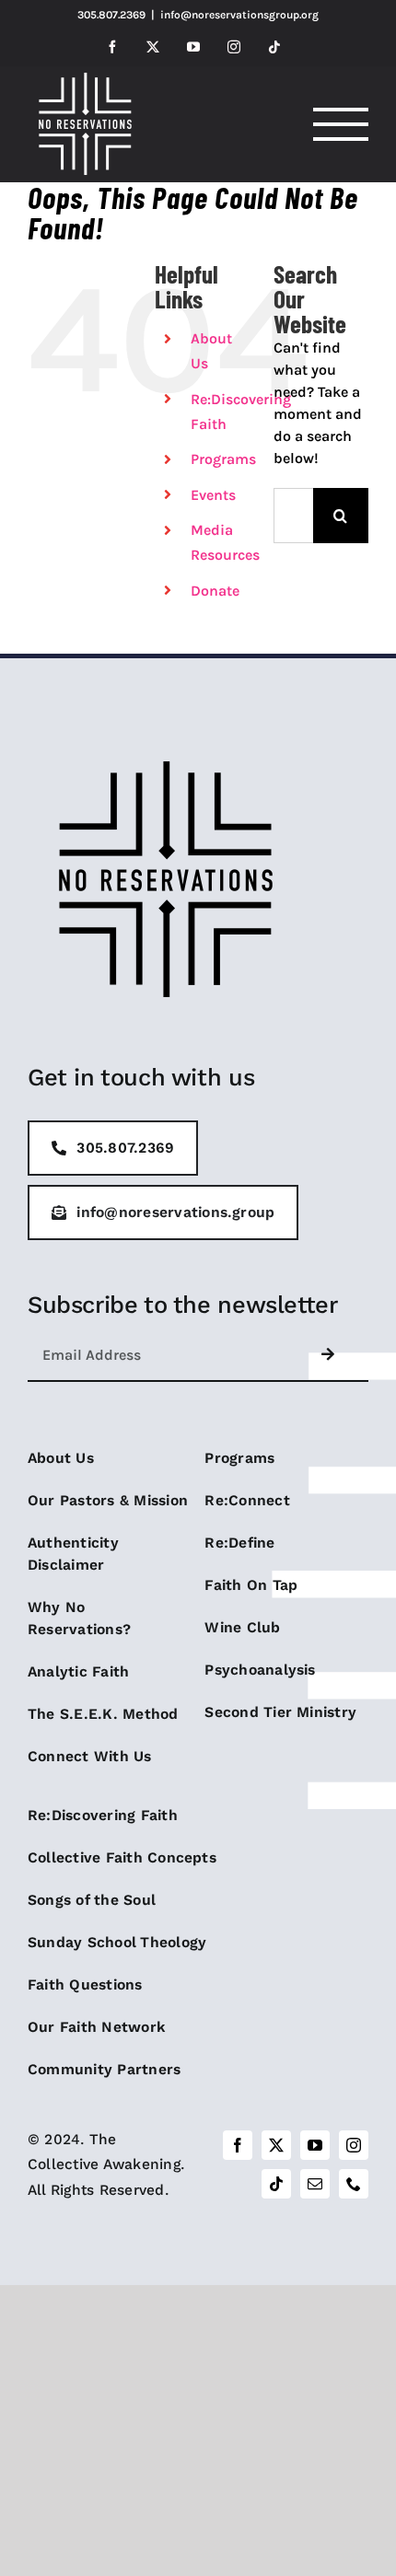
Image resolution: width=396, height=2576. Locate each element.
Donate (215, 591)
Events (213, 495)
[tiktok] (276, 2184)
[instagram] (354, 2145)
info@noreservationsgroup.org (239, 15)
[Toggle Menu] (341, 124)
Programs (223, 459)
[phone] (354, 2184)
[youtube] (315, 2145)
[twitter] (276, 2145)
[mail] (315, 2184)
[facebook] (238, 2145)
